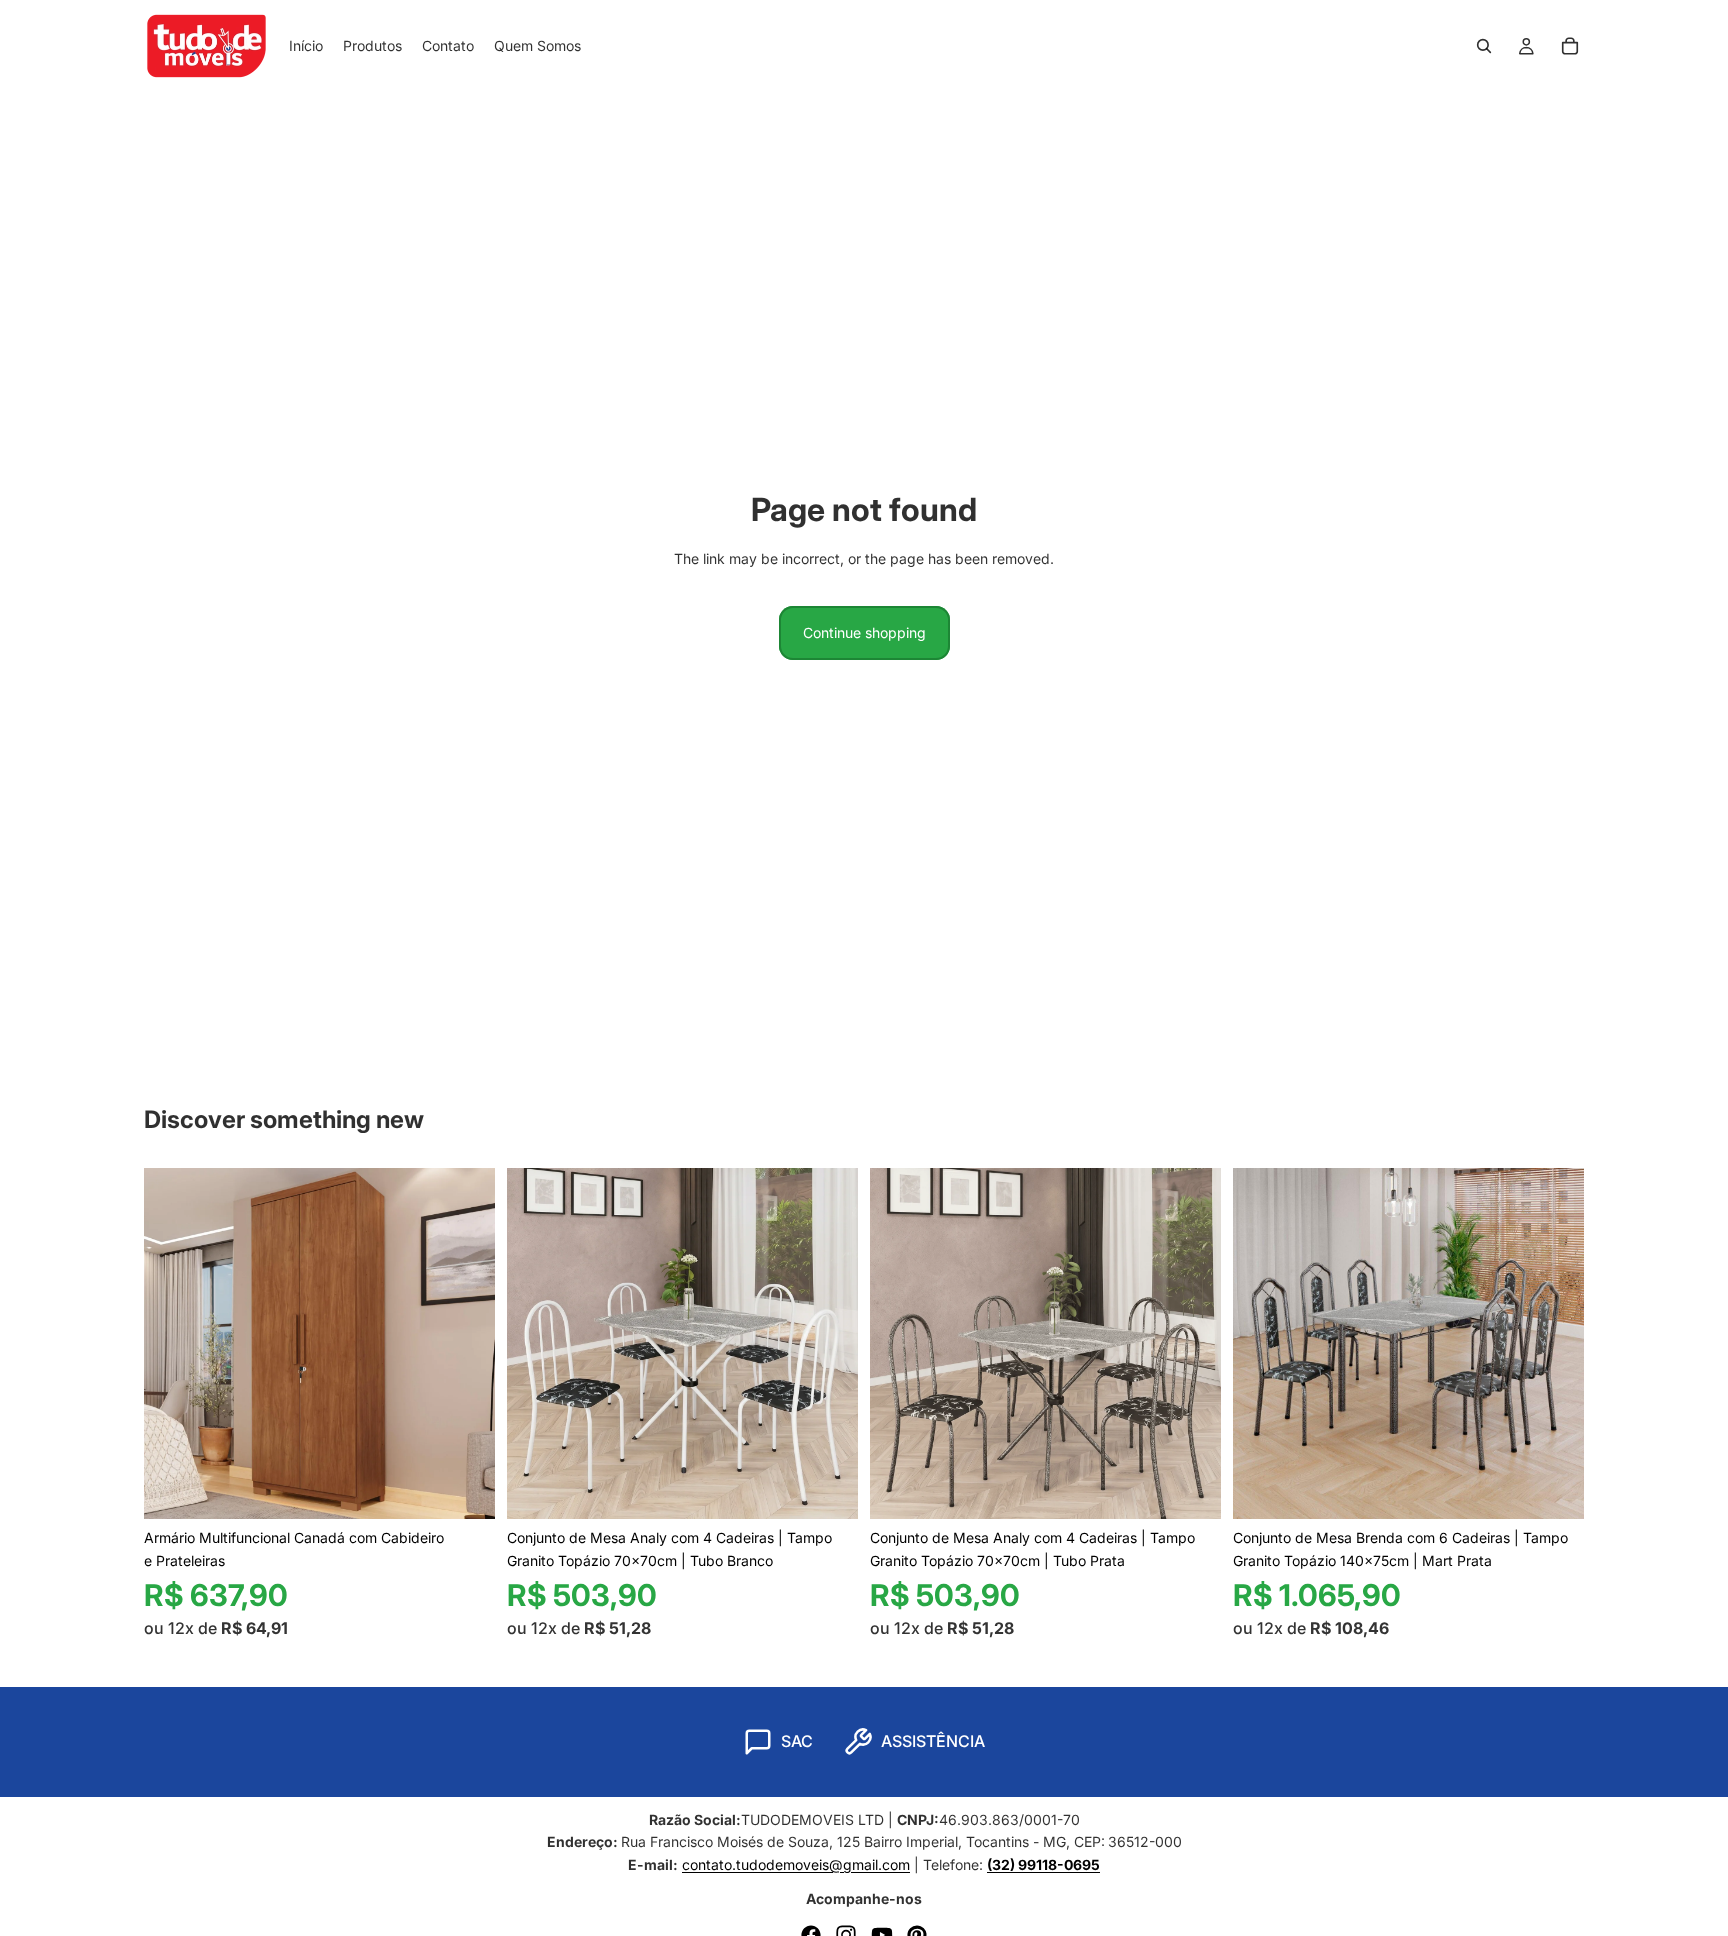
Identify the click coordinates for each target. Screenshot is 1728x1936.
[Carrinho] (1570, 46)
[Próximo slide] (465, 1344)
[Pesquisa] (1484, 46)
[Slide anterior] (174, 1344)
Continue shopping (864, 632)
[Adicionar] (827, 1489)
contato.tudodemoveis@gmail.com (796, 1864)
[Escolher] (464, 1489)
